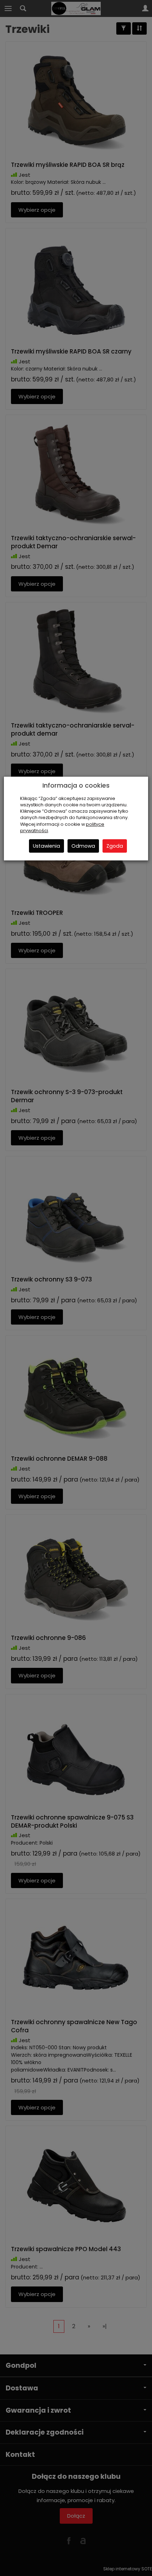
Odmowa (83, 846)
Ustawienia (46, 846)
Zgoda (115, 846)
